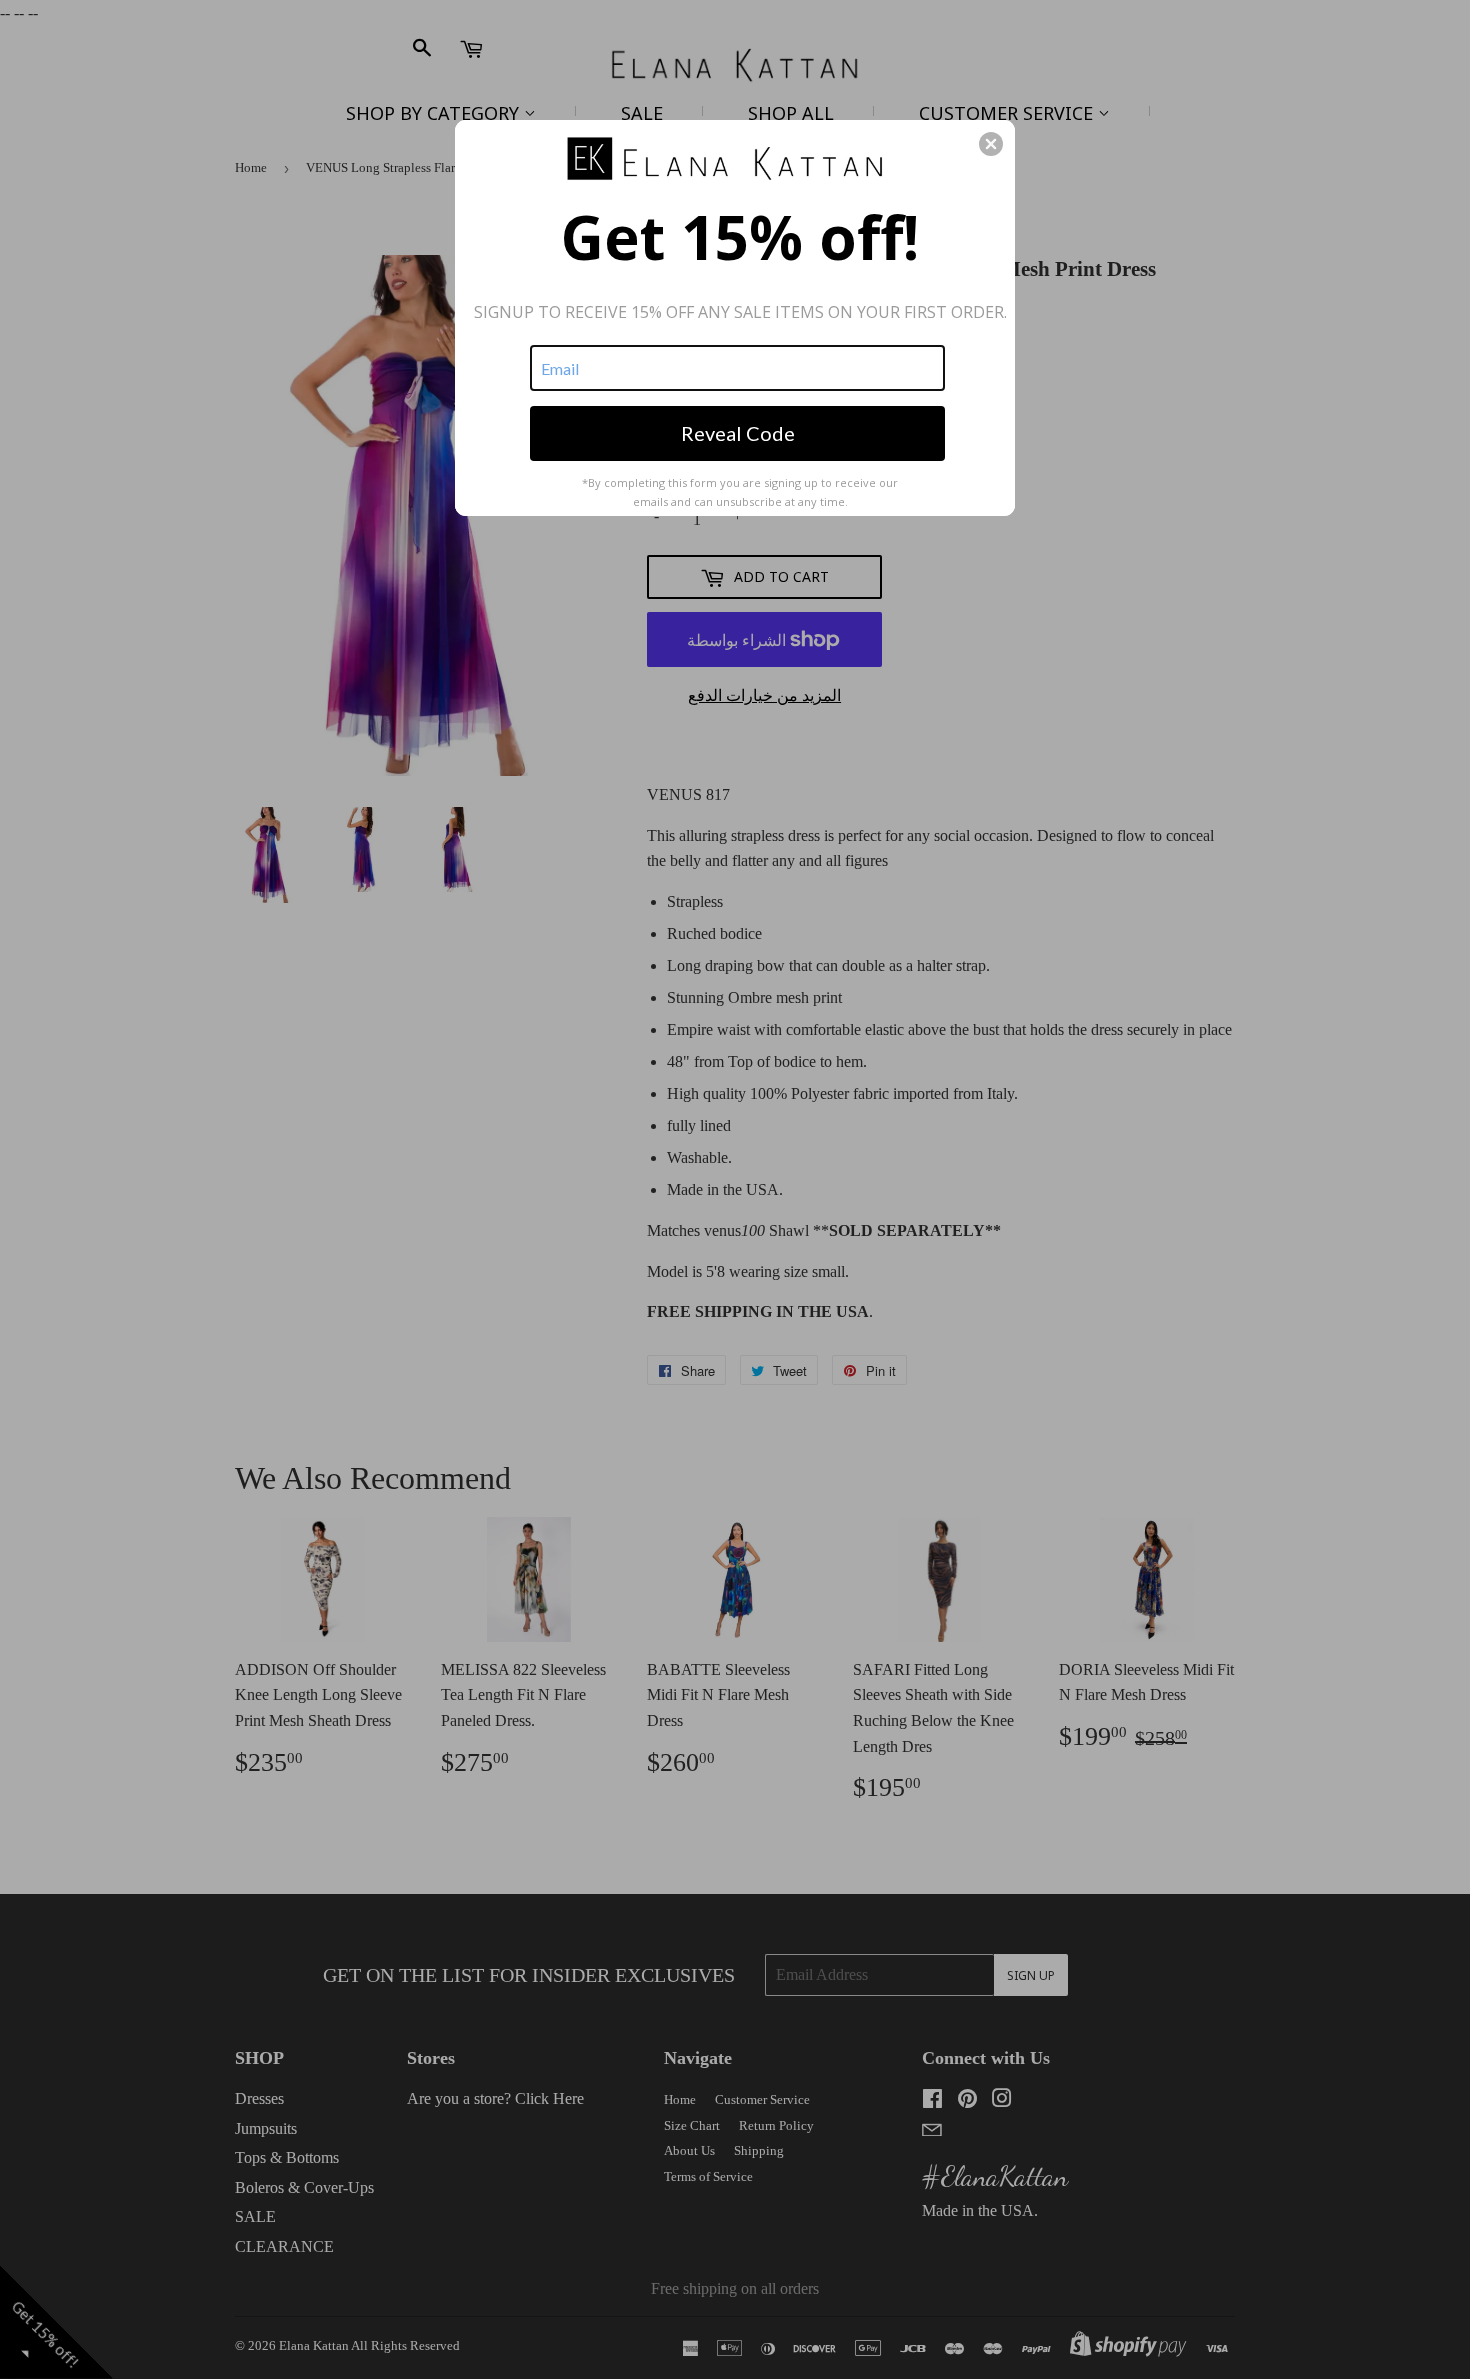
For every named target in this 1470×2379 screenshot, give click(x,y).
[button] (991, 144)
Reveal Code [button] (738, 433)
